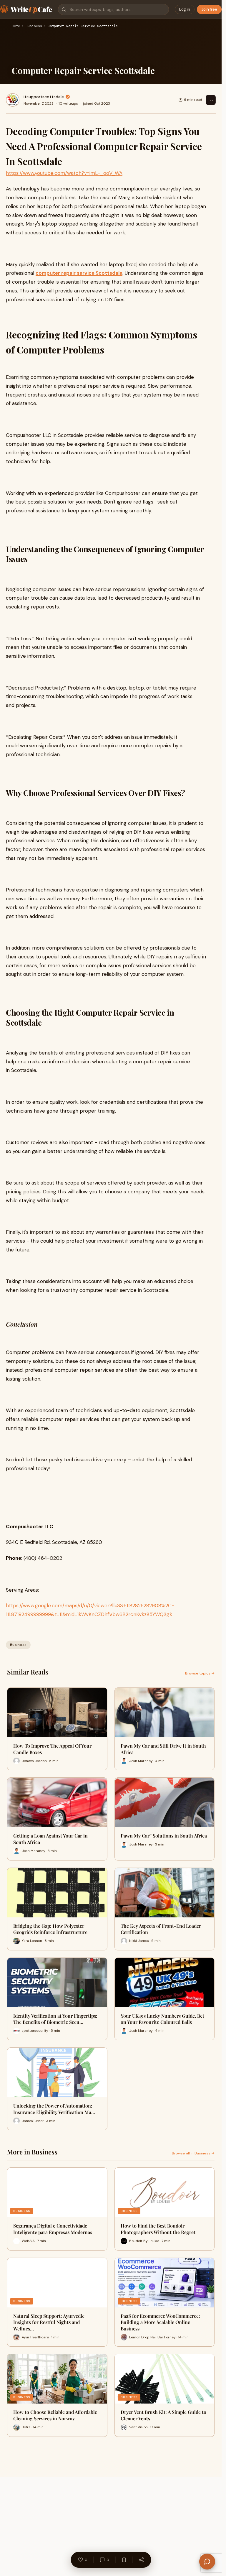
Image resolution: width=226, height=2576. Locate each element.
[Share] (141, 2560)
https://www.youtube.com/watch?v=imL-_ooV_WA (64, 173)
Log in (185, 9)
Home (16, 26)
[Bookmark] (124, 2560)
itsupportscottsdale (44, 97)
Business (34, 26)
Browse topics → (200, 1673)
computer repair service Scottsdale (79, 273)
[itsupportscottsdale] (13, 100)
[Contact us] (207, 2562)
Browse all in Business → (193, 2153)
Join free (209, 9)
